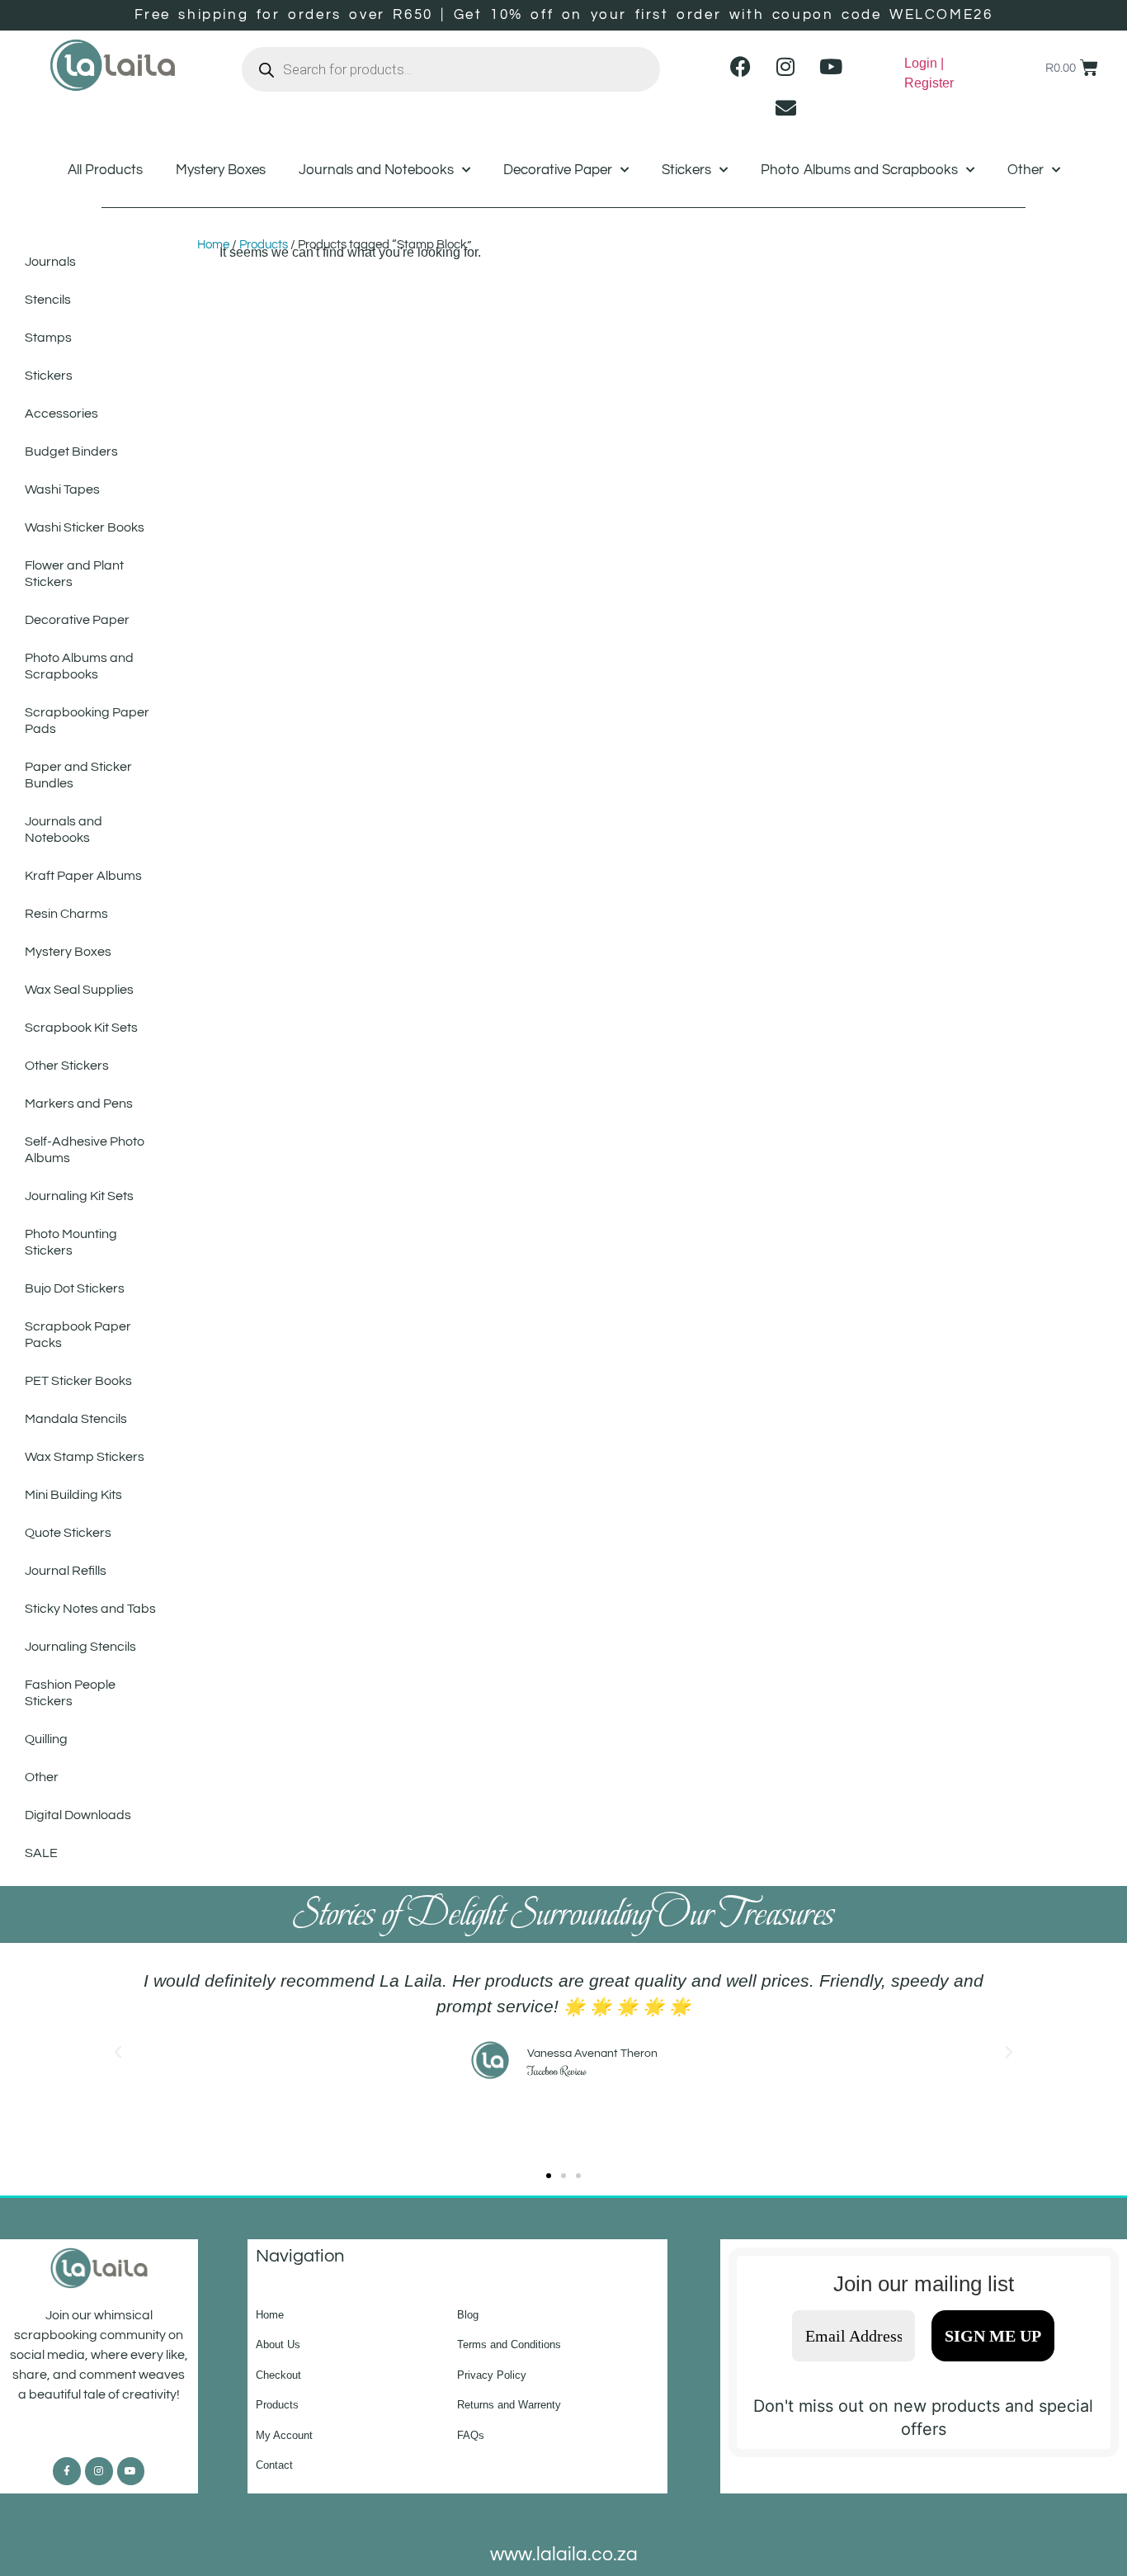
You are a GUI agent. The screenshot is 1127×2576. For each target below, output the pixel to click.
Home (213, 245)
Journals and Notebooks (376, 170)
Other (1026, 170)
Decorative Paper (558, 170)
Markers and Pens (79, 1104)
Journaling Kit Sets (79, 1196)
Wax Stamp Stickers (85, 1457)
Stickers (686, 170)
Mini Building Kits (73, 1495)
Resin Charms (66, 914)
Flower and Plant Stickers (74, 574)
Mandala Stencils (76, 1419)
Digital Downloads (78, 1815)
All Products (105, 170)
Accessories (61, 414)
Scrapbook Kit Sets (81, 1028)
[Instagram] (785, 66)
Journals (50, 262)
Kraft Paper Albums (83, 876)
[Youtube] (831, 66)
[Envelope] (785, 107)
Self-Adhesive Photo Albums (85, 1150)
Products (264, 245)
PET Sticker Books (78, 1381)
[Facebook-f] (67, 2471)
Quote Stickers (68, 1533)
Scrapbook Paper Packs (78, 1335)
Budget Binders (71, 451)
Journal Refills (66, 1571)
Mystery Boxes (221, 170)
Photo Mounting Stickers (71, 1242)
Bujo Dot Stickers (75, 1288)
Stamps (48, 338)
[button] (118, 2053)
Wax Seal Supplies (79, 990)
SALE (41, 1853)
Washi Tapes (62, 489)
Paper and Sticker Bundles (78, 775)
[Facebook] (740, 66)
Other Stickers (67, 1066)
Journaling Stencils (80, 1647)
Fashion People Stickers (70, 1693)
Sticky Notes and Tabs (90, 1609)
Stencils (48, 300)
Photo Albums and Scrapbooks (859, 170)
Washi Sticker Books (85, 527)
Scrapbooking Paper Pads (87, 721)
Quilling (46, 1739)
